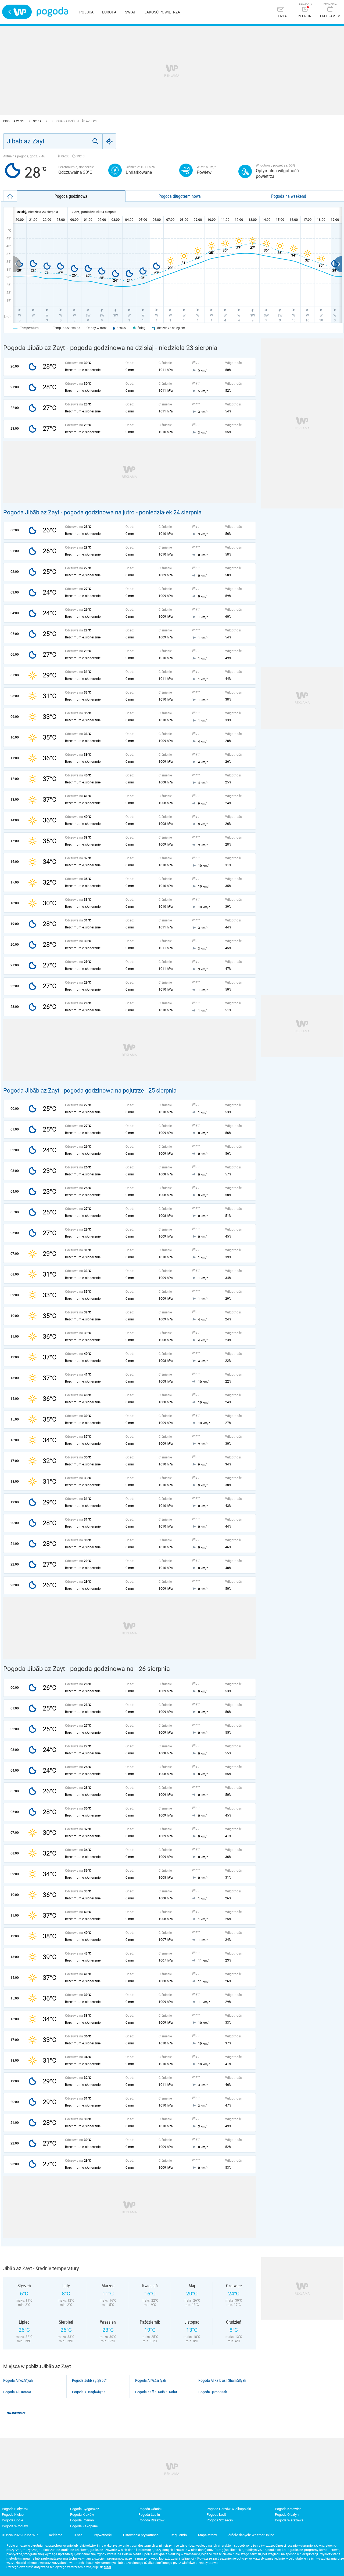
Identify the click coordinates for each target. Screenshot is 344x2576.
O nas (78, 2535)
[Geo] (109, 141)
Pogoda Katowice (288, 2509)
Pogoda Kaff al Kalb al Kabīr (156, 2392)
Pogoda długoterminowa (180, 196)
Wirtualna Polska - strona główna (17, 12)
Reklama (56, 2535)
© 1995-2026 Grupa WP (20, 2535)
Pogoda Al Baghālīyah (89, 2392)
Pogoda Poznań (82, 2520)
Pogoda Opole (12, 2520)
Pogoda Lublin (149, 2515)
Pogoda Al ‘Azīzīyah (18, 2380)
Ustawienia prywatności (141, 2535)
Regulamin (179, 2535)
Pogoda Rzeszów (151, 2520)
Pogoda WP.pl (14, 121)
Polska (86, 12)
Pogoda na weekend (289, 196)
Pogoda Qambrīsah (213, 2392)
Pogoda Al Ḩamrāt (17, 2392)
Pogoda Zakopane (84, 2526)
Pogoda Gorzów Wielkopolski (229, 2509)
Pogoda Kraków (82, 2515)
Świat (130, 12)
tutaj (108, 2567)
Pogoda (52, 12)
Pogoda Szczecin (220, 2520)
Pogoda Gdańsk (150, 2509)
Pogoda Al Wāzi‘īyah (151, 2380)
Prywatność (103, 2535)
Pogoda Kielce (13, 2515)
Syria (38, 121)
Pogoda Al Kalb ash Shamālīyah (222, 2380)
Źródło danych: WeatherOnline (251, 2535)
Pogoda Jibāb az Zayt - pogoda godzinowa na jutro (69, 512)
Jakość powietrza (162, 12)
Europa (109, 12)
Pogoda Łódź (216, 2515)
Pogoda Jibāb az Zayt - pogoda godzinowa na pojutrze (74, 1091)
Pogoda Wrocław (15, 2526)
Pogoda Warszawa (289, 2520)
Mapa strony (207, 2535)
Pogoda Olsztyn (287, 2515)
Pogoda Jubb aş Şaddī (89, 2380)
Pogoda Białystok (15, 2509)
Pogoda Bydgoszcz (85, 2509)
